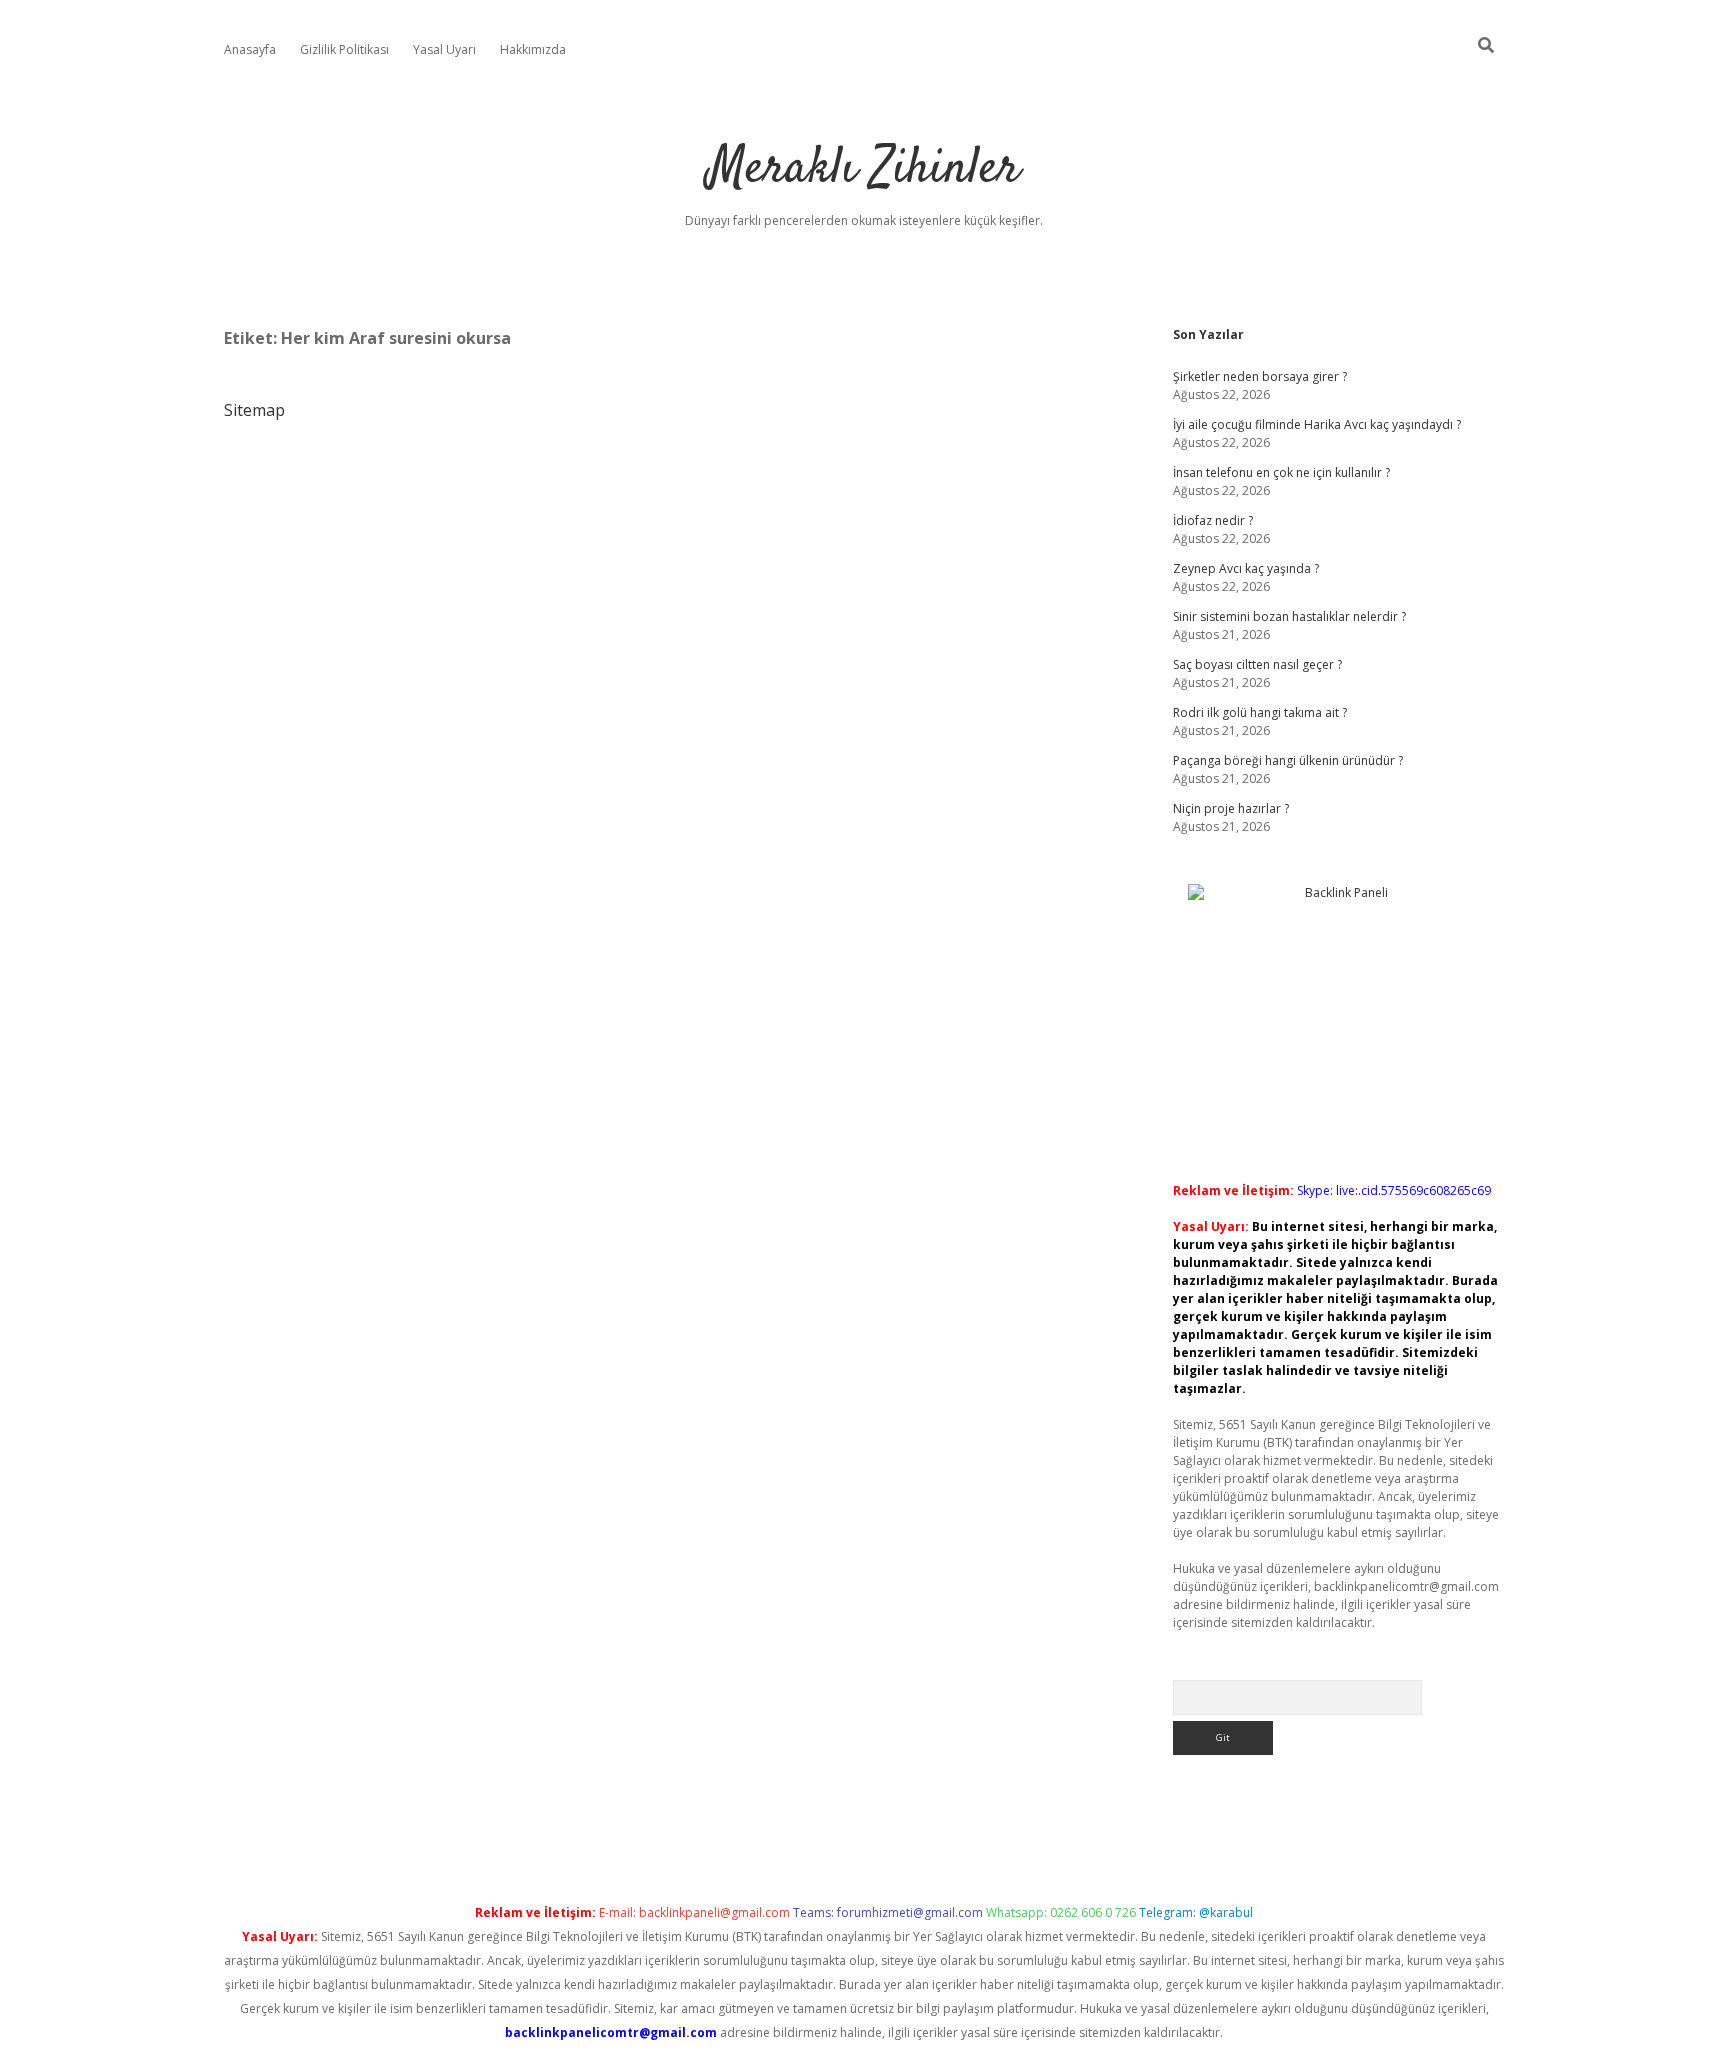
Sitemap (254, 410)
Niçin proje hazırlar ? (1231, 808)
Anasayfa (250, 49)
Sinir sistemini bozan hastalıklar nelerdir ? (1289, 616)
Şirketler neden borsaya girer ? (1260, 376)
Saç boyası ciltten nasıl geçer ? (1257, 664)
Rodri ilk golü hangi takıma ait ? (1260, 712)
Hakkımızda (533, 49)
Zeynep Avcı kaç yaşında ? (1246, 568)
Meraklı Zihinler (864, 169)
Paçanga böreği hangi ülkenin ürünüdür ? (1288, 760)
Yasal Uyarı (444, 49)
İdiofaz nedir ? (1213, 520)
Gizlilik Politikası (344, 49)
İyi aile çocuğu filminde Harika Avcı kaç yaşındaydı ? (1317, 424)
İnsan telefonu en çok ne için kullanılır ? (1281, 472)
